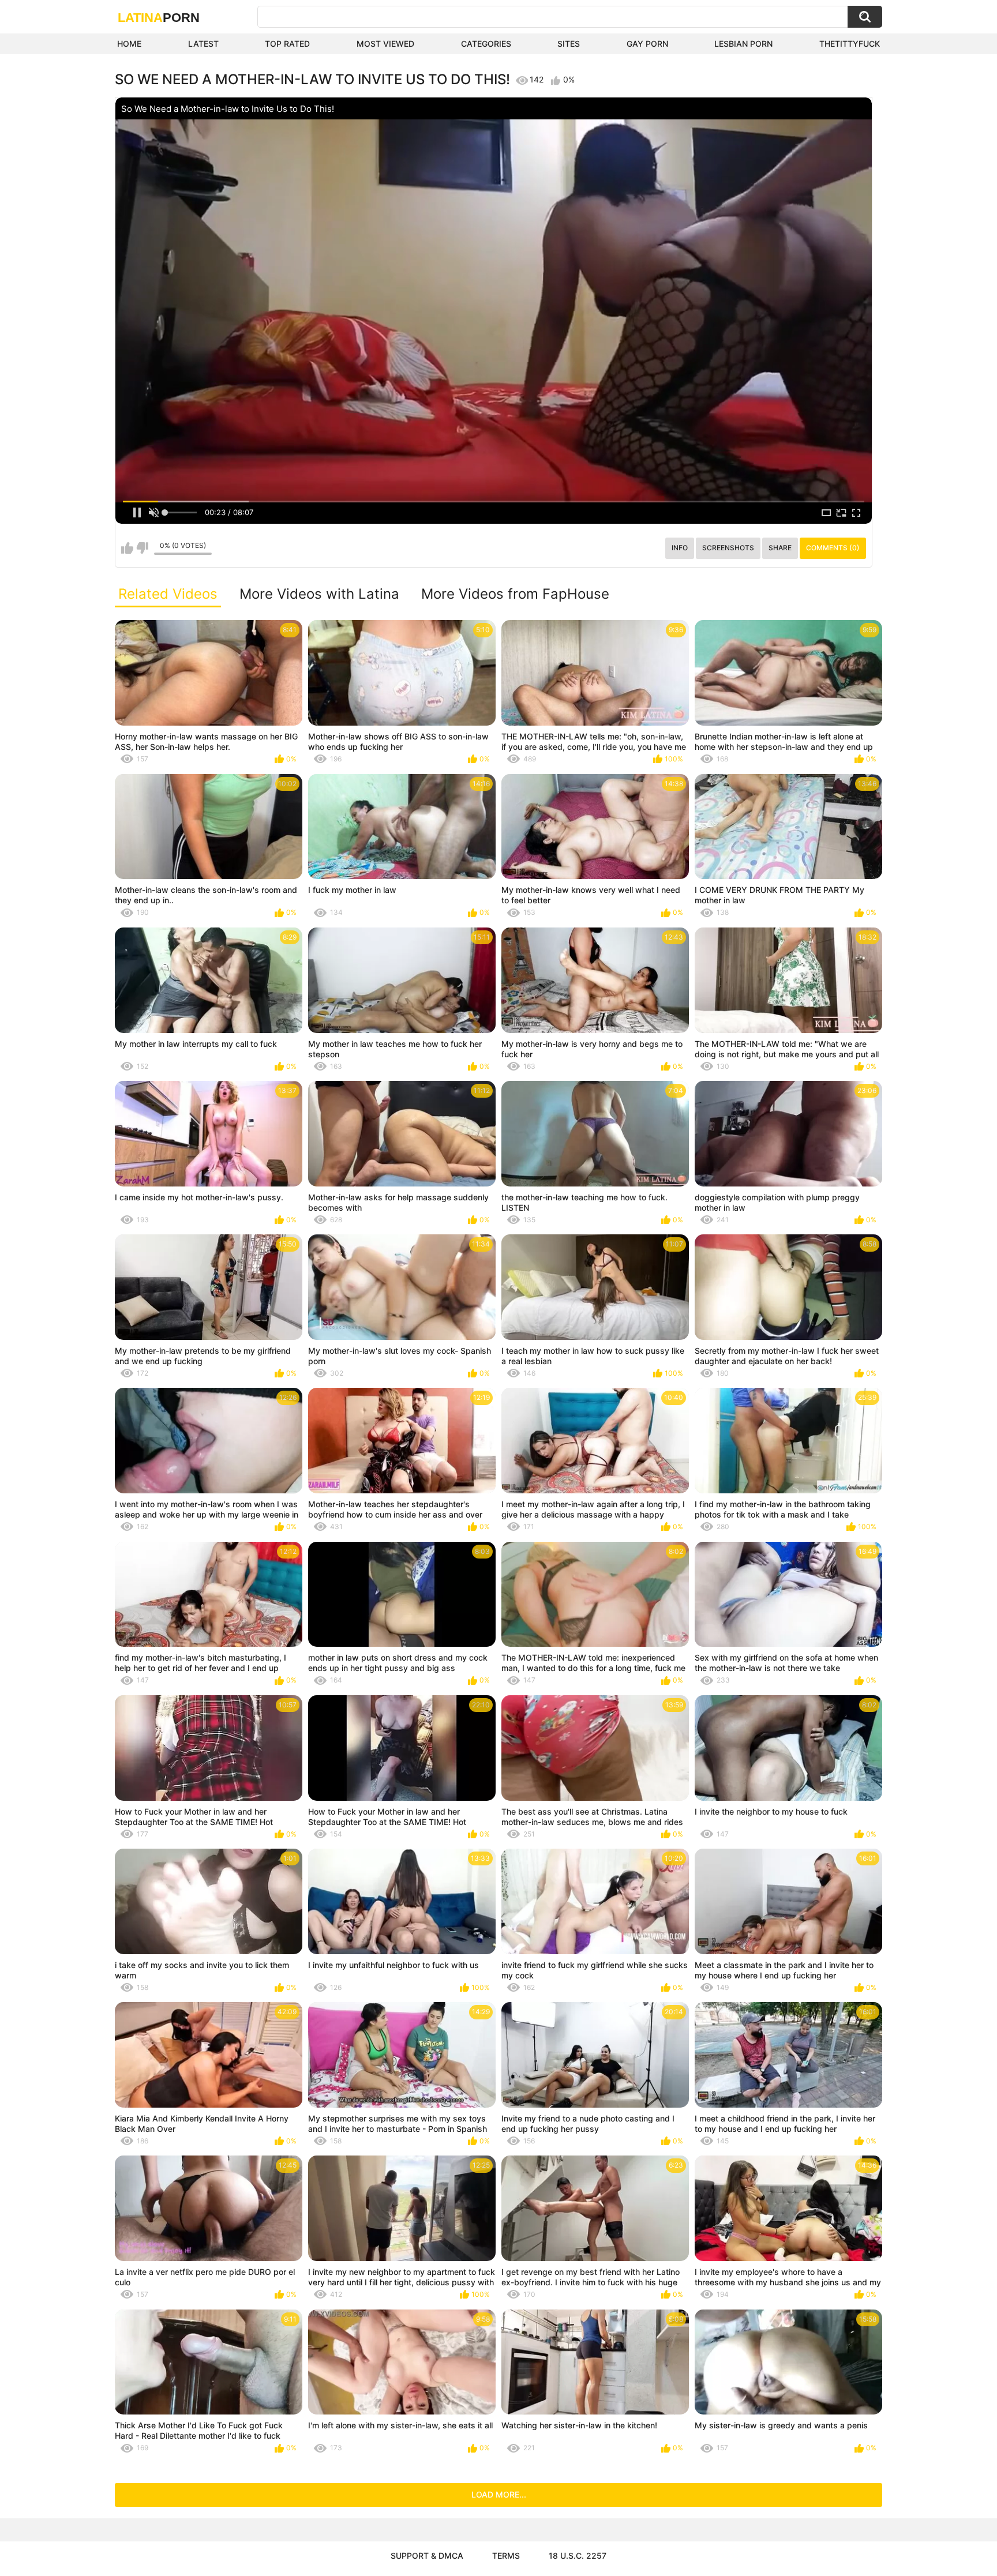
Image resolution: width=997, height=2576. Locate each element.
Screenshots (728, 548)
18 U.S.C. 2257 (578, 2556)
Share (780, 548)
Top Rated (287, 44)
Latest (203, 44)
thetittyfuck (850, 44)
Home (129, 44)
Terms (506, 2556)
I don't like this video (142, 548)
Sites (569, 44)
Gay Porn (647, 44)
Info (680, 548)
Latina (159, 18)
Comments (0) (833, 548)
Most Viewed (385, 44)
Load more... (499, 2494)
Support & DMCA (427, 2556)
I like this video (127, 548)
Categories (486, 44)
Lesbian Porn (743, 44)
